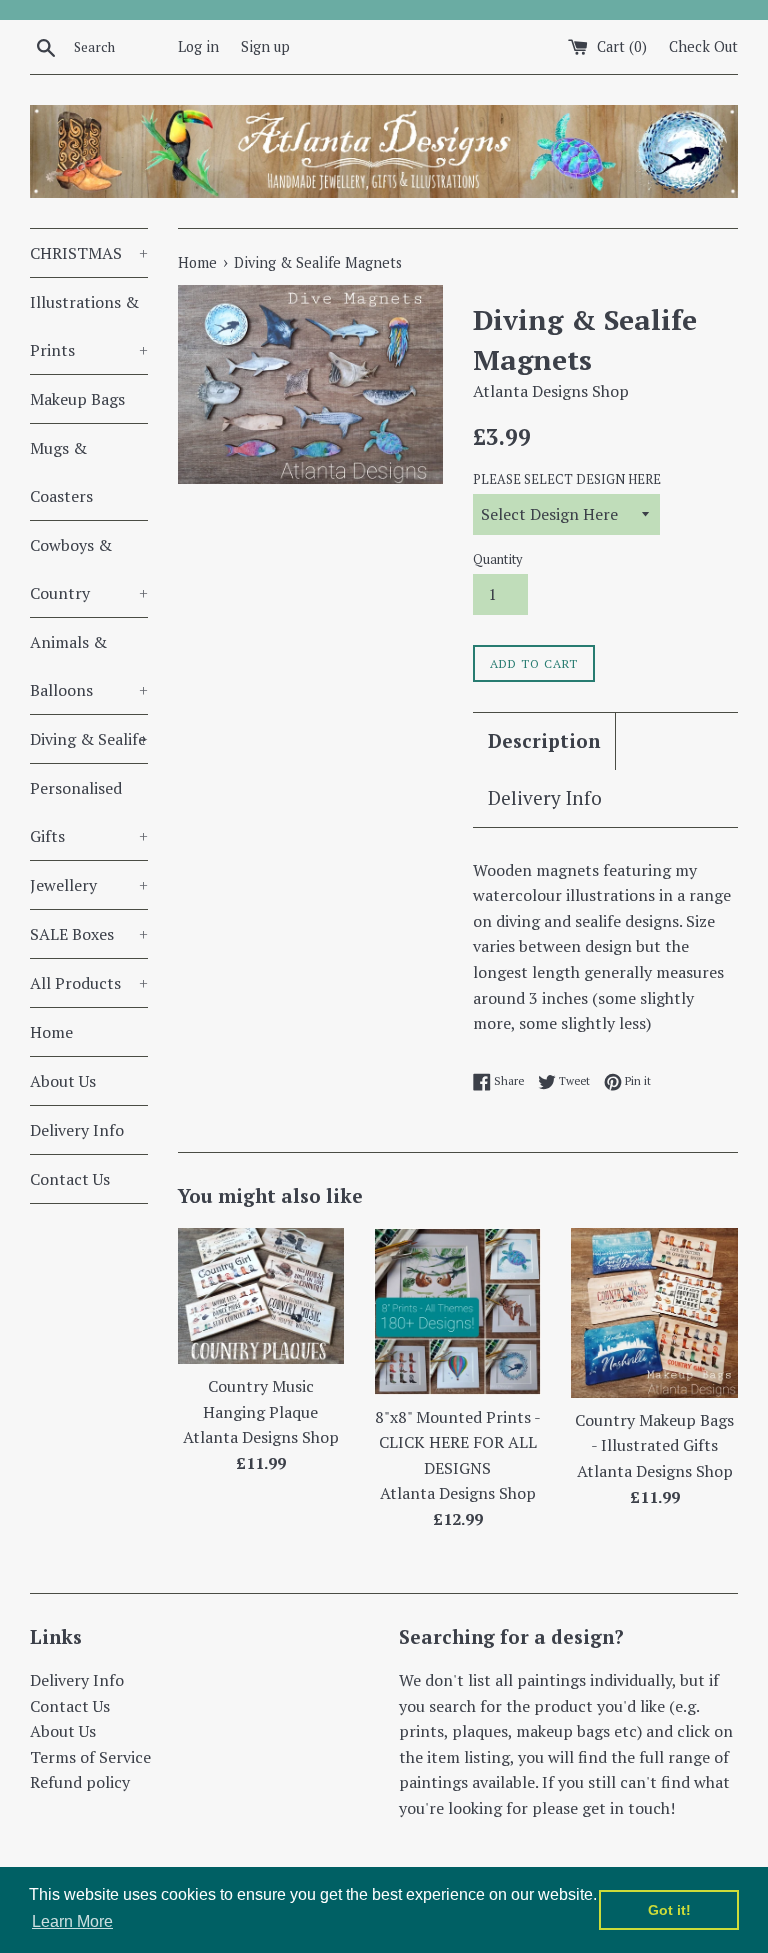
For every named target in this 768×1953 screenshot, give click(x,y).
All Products (89, 983)
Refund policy (80, 1782)
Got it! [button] (669, 1910)
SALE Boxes (89, 934)
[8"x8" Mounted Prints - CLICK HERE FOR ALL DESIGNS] (457, 1311)
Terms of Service (90, 1757)
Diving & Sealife (89, 739)
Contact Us (70, 1179)
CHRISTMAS (89, 253)
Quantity (497, 559)
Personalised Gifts (89, 812)
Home (51, 1032)
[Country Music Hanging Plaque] (261, 1296)
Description (544, 740)
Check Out (703, 46)
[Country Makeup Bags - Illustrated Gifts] (654, 1313)
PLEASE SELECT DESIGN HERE (567, 479)
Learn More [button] (72, 1921)
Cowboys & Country (89, 569)
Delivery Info (77, 1130)
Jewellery (89, 885)
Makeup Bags (77, 399)
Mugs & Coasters (61, 472)
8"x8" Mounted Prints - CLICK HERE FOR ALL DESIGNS (458, 1442)
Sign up (265, 46)
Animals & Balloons (89, 666)
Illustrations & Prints (89, 326)
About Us (63, 1081)
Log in (198, 46)
